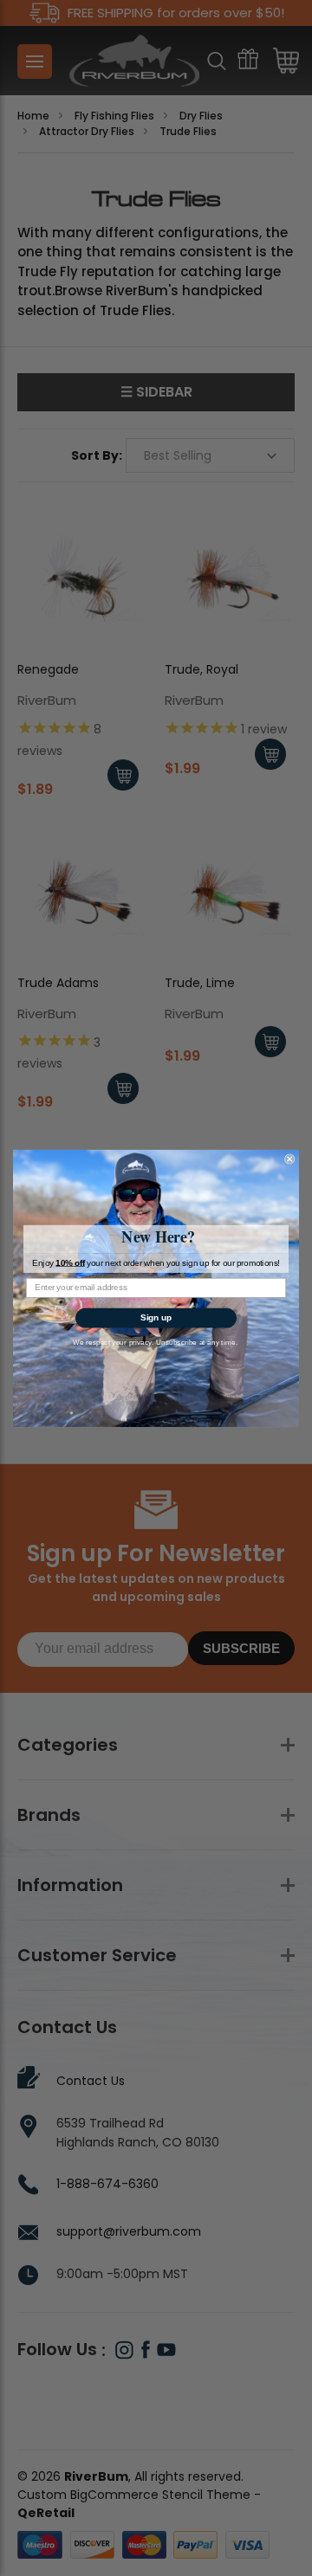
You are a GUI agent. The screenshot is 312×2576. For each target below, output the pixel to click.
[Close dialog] (289, 1159)
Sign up (156, 1317)
